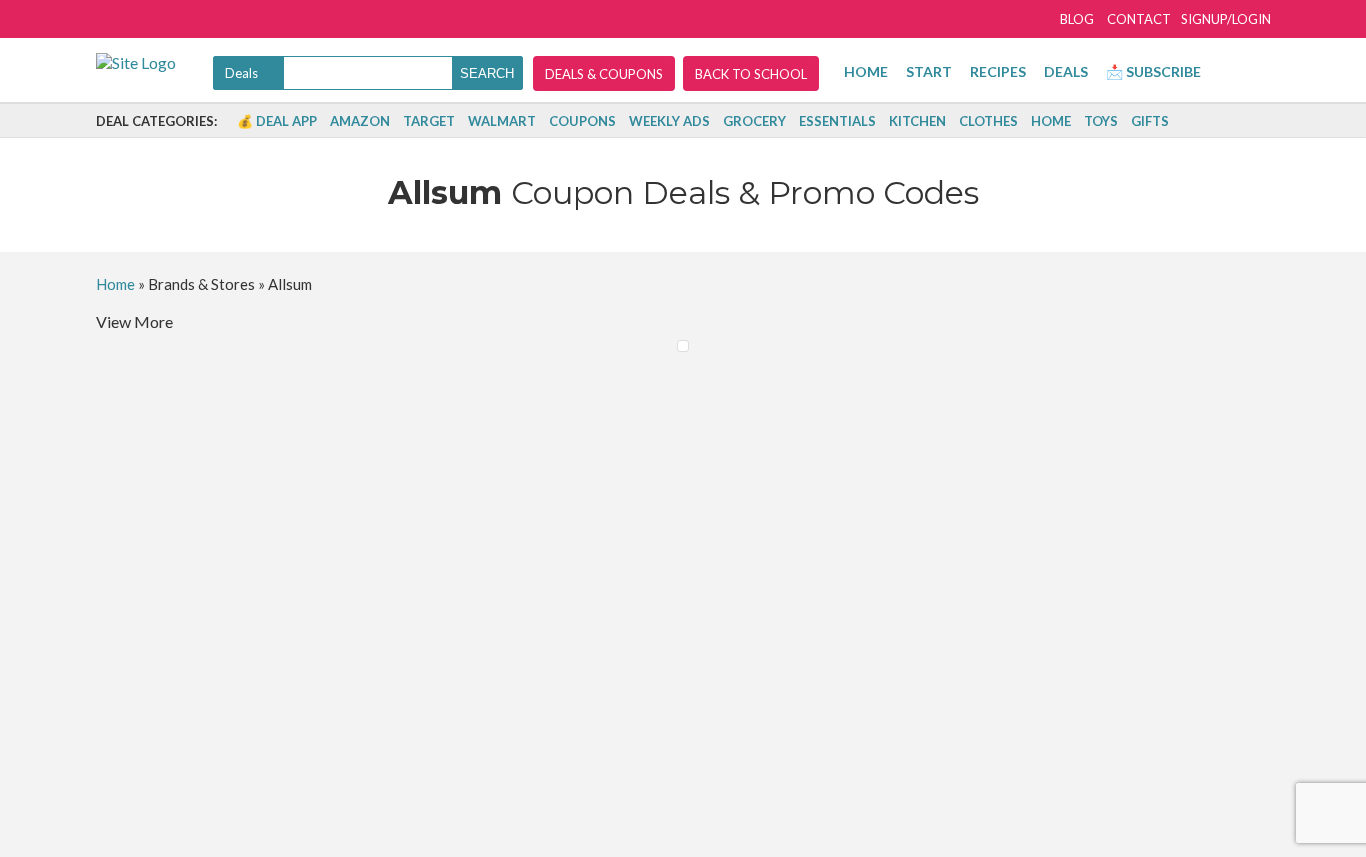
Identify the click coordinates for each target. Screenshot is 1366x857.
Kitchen (917, 121)
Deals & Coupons (604, 74)
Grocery (754, 121)
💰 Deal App (277, 121)
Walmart (502, 121)
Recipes (998, 71)
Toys (1101, 121)
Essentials (837, 121)
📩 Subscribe (1153, 71)
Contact (1139, 19)
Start (929, 71)
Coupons (582, 121)
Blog (1077, 19)
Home (866, 71)
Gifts (1150, 121)
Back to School (751, 74)
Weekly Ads (669, 121)
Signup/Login (1226, 19)
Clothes (988, 121)
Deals (1066, 71)
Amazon (360, 121)
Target (429, 121)
